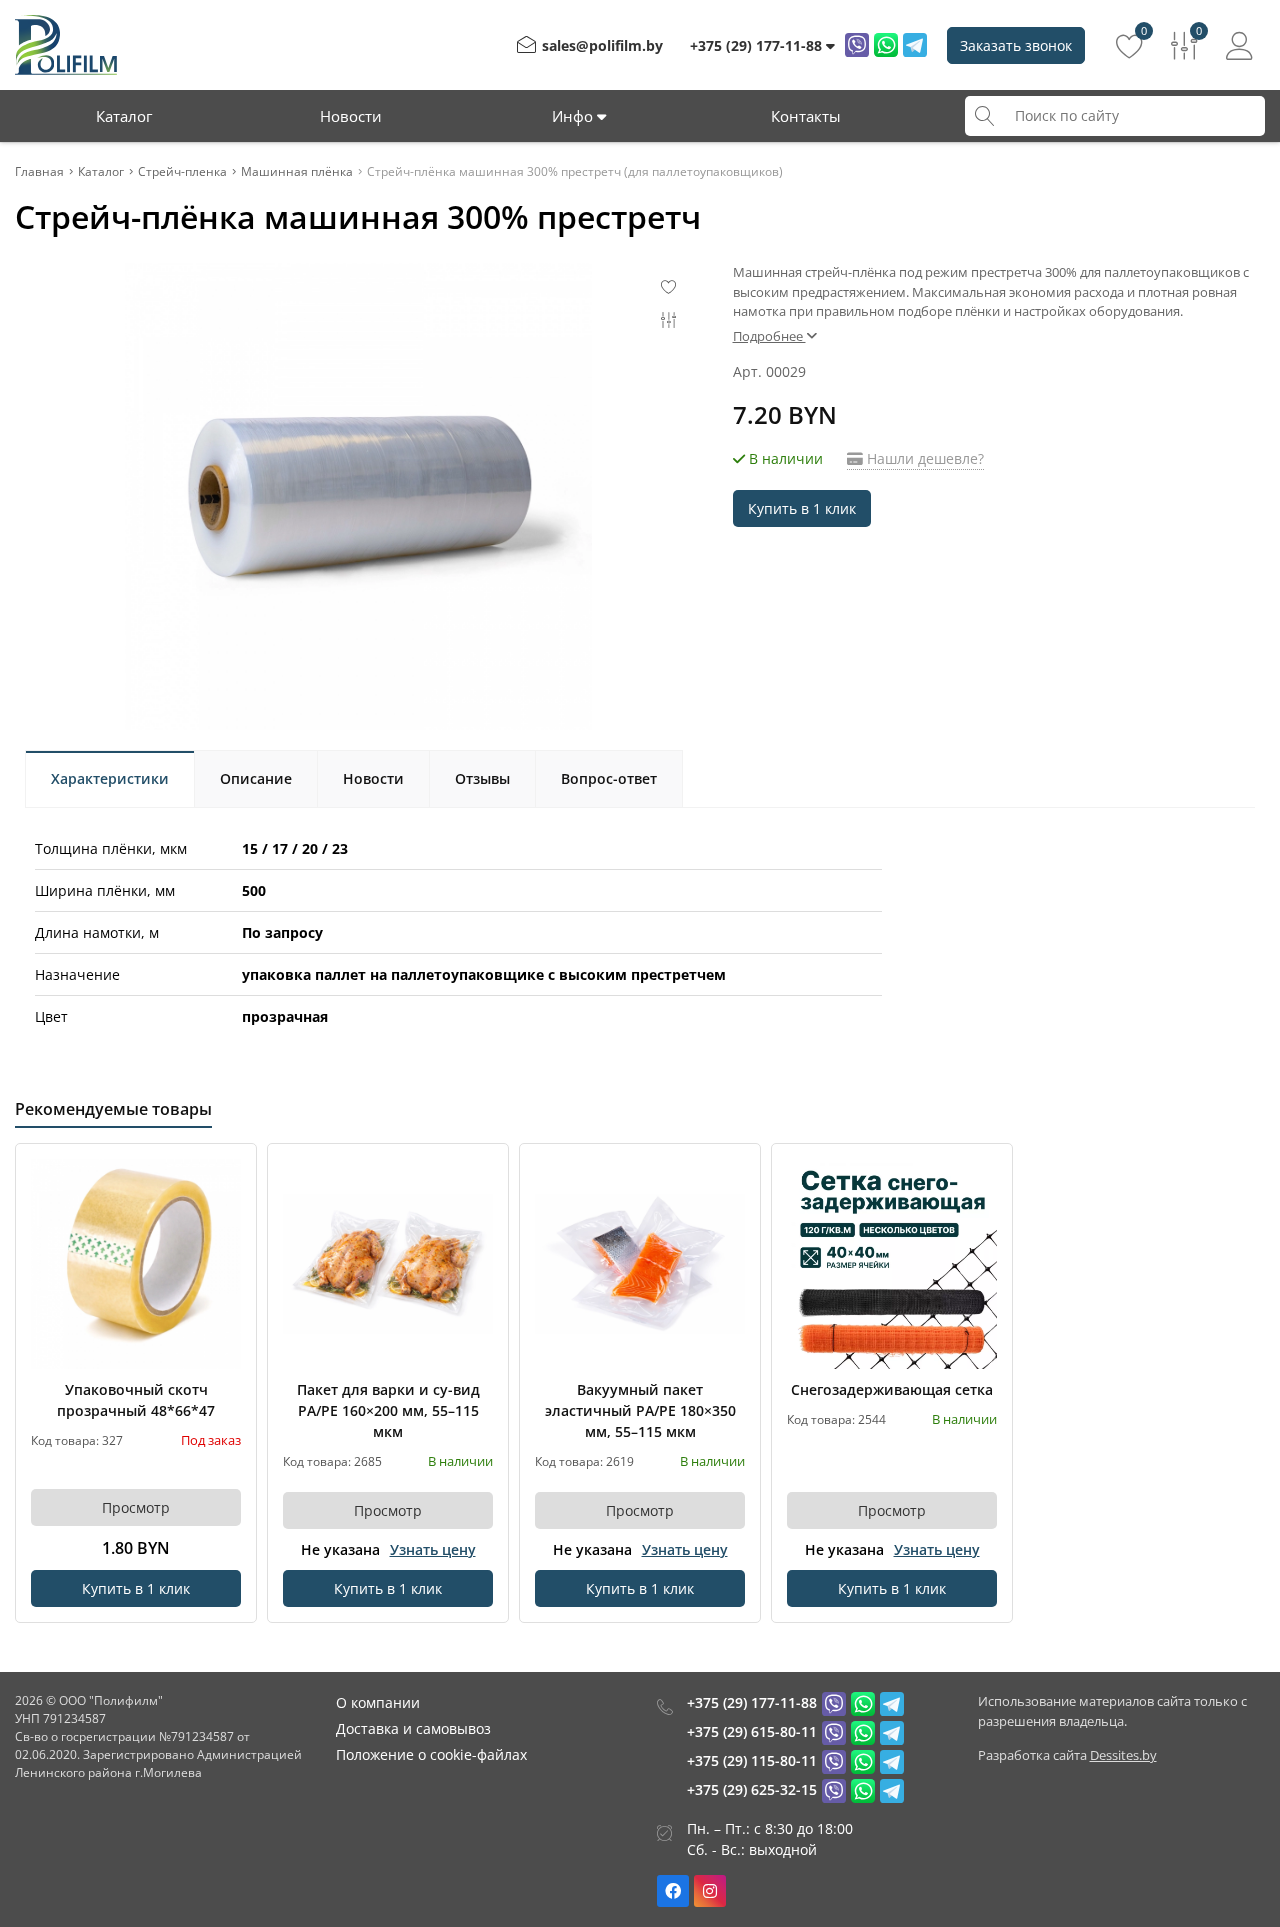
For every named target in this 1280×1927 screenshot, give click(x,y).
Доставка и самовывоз (413, 1728)
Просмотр (136, 1507)
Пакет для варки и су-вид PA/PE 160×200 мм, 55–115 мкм (388, 1410)
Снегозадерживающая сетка (892, 1389)
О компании (378, 1702)
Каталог (124, 116)
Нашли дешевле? (923, 458)
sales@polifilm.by (602, 45)
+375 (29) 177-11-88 (752, 1702)
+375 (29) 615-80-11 (752, 1731)
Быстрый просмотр (136, 1263)
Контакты (806, 116)
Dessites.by (1123, 1755)
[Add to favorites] (227, 1173)
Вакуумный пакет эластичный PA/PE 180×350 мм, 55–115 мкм (640, 1410)
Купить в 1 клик (802, 508)
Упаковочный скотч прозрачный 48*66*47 (136, 1400)
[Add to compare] (227, 1206)
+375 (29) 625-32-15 (752, 1789)
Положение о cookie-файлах (431, 1754)
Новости (351, 116)
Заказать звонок (1016, 45)
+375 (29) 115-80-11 (752, 1760)
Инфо (574, 116)
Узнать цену (433, 1549)
